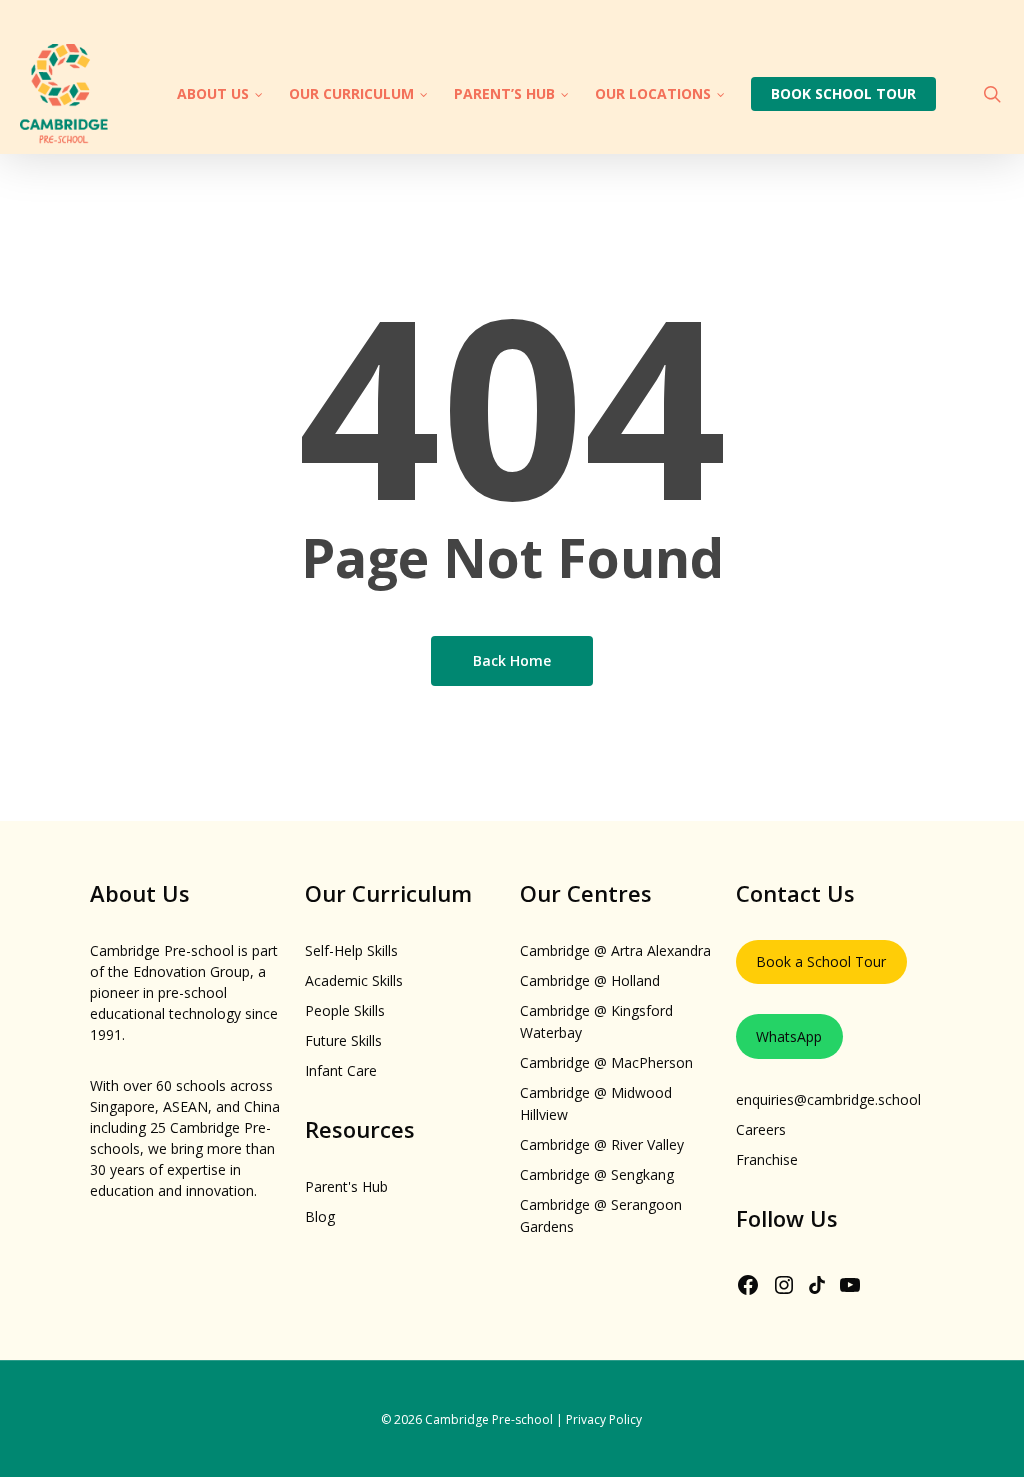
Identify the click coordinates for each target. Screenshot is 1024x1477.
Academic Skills (354, 980)
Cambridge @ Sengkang (597, 1174)
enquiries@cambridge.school (828, 1099)
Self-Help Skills (351, 950)
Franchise (767, 1159)
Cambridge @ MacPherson (606, 1062)
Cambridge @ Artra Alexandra (615, 950)
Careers (761, 1129)
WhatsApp (789, 1036)
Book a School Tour (821, 961)
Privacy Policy (604, 1419)
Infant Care (341, 1070)
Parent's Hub (346, 1186)
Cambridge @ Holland (590, 980)
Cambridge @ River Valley (602, 1144)
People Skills (345, 1010)
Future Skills (343, 1040)
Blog (320, 1216)
